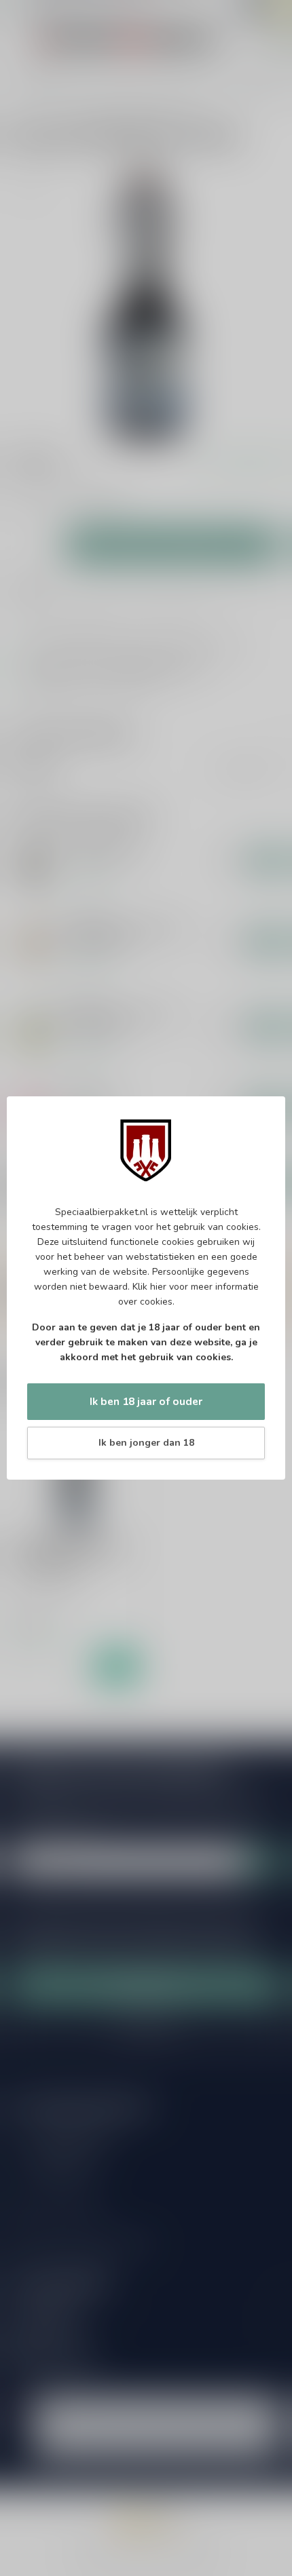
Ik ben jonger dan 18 (146, 1443)
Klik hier (149, 1287)
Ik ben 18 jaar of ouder (146, 1401)
